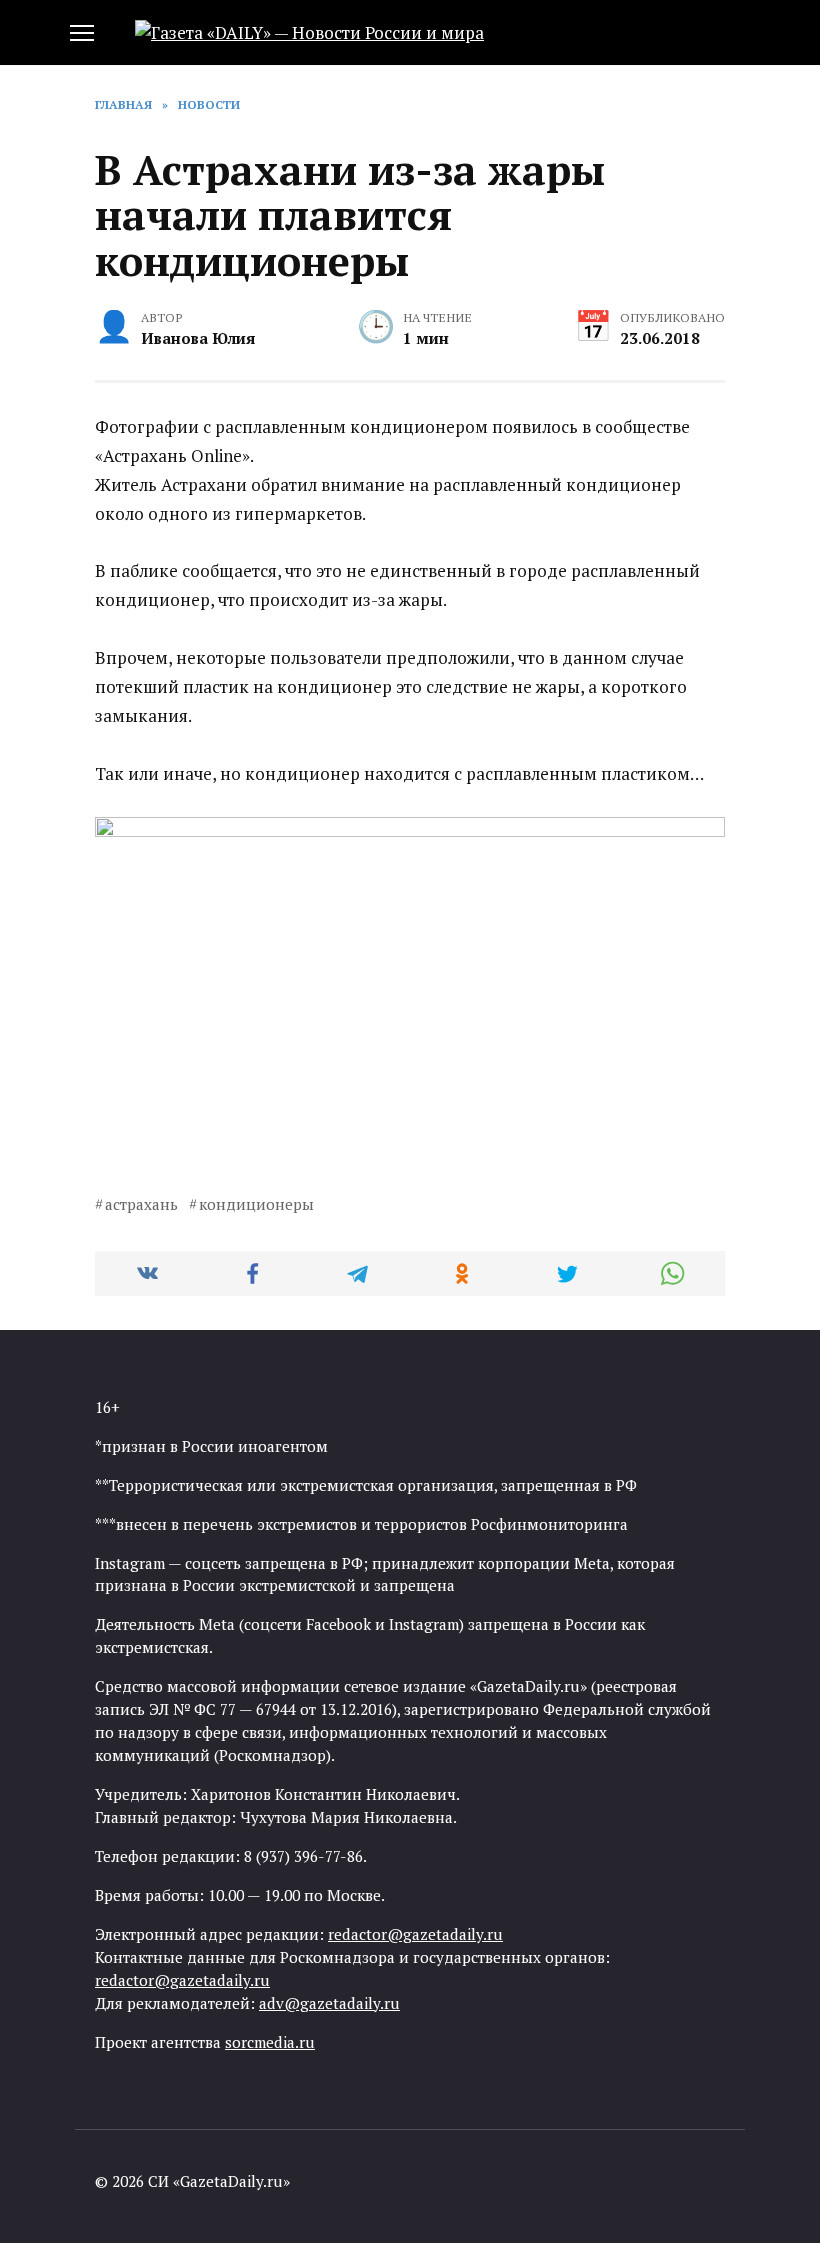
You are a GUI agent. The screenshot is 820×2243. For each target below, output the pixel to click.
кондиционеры (256, 1204)
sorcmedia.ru (270, 2042)
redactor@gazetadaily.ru (415, 1934)
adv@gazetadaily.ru (329, 2003)
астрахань (141, 1204)
